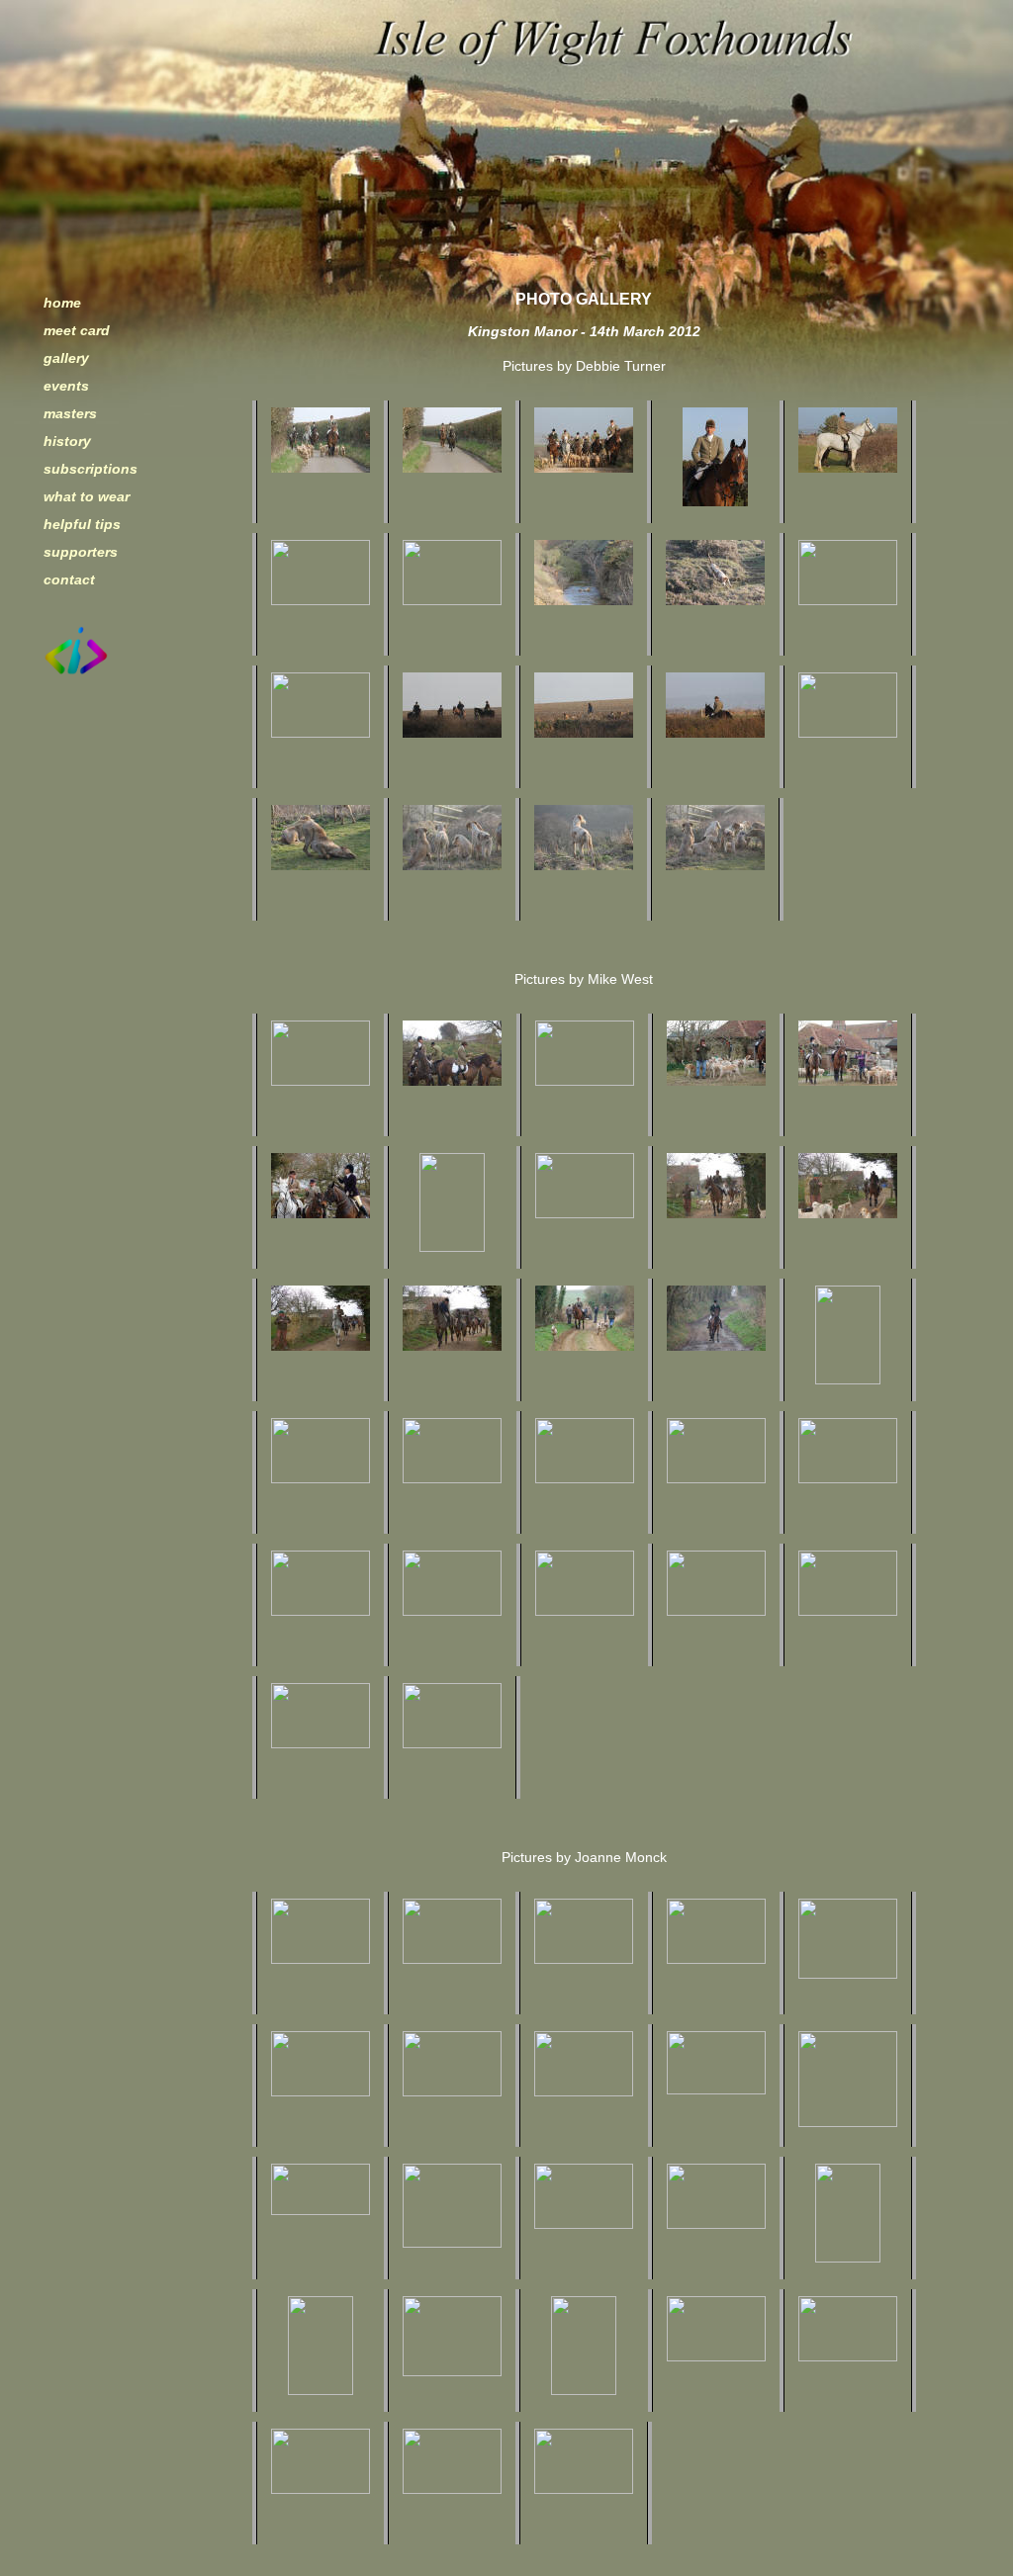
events (66, 386)
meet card (77, 330)
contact (69, 579)
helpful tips (82, 524)
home (62, 303)
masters (70, 413)
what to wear (87, 496)
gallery (66, 358)
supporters (81, 552)
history (67, 441)
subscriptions (91, 469)
